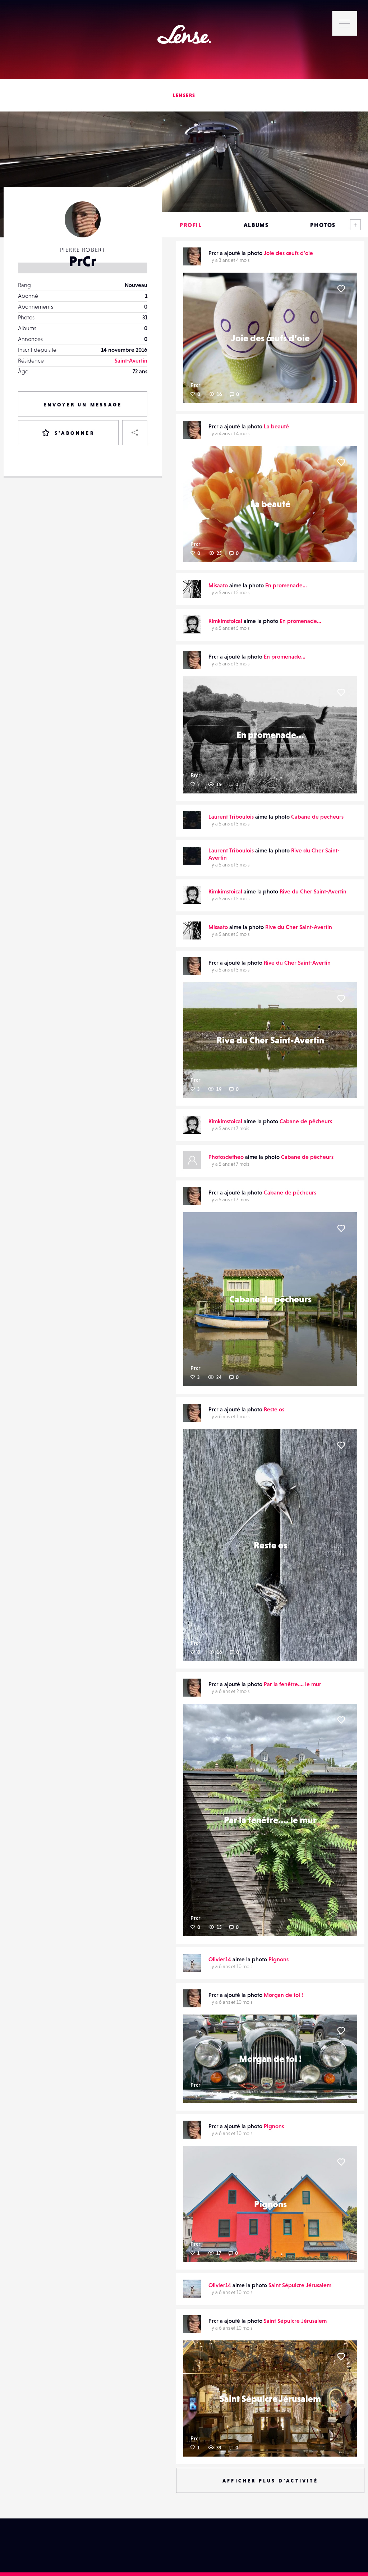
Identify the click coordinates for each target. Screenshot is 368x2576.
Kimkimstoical (225, 621)
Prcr (195, 385)
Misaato (218, 585)
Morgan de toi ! (283, 1995)
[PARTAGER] (135, 433)
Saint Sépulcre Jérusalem (300, 2285)
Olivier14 (220, 1959)
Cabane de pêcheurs (317, 816)
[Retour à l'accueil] (184, 34)
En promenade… (286, 585)
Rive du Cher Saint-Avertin (313, 891)
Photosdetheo (226, 1157)
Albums (256, 225)
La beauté (276, 426)
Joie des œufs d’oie (288, 253)
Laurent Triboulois (231, 816)
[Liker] (341, 289)
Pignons (279, 1959)
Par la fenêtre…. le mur (293, 1684)
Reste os (274, 1409)
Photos (323, 225)
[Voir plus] (355, 225)
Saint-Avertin (131, 360)
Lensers (184, 95)
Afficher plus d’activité (270, 2481)
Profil (191, 225)
